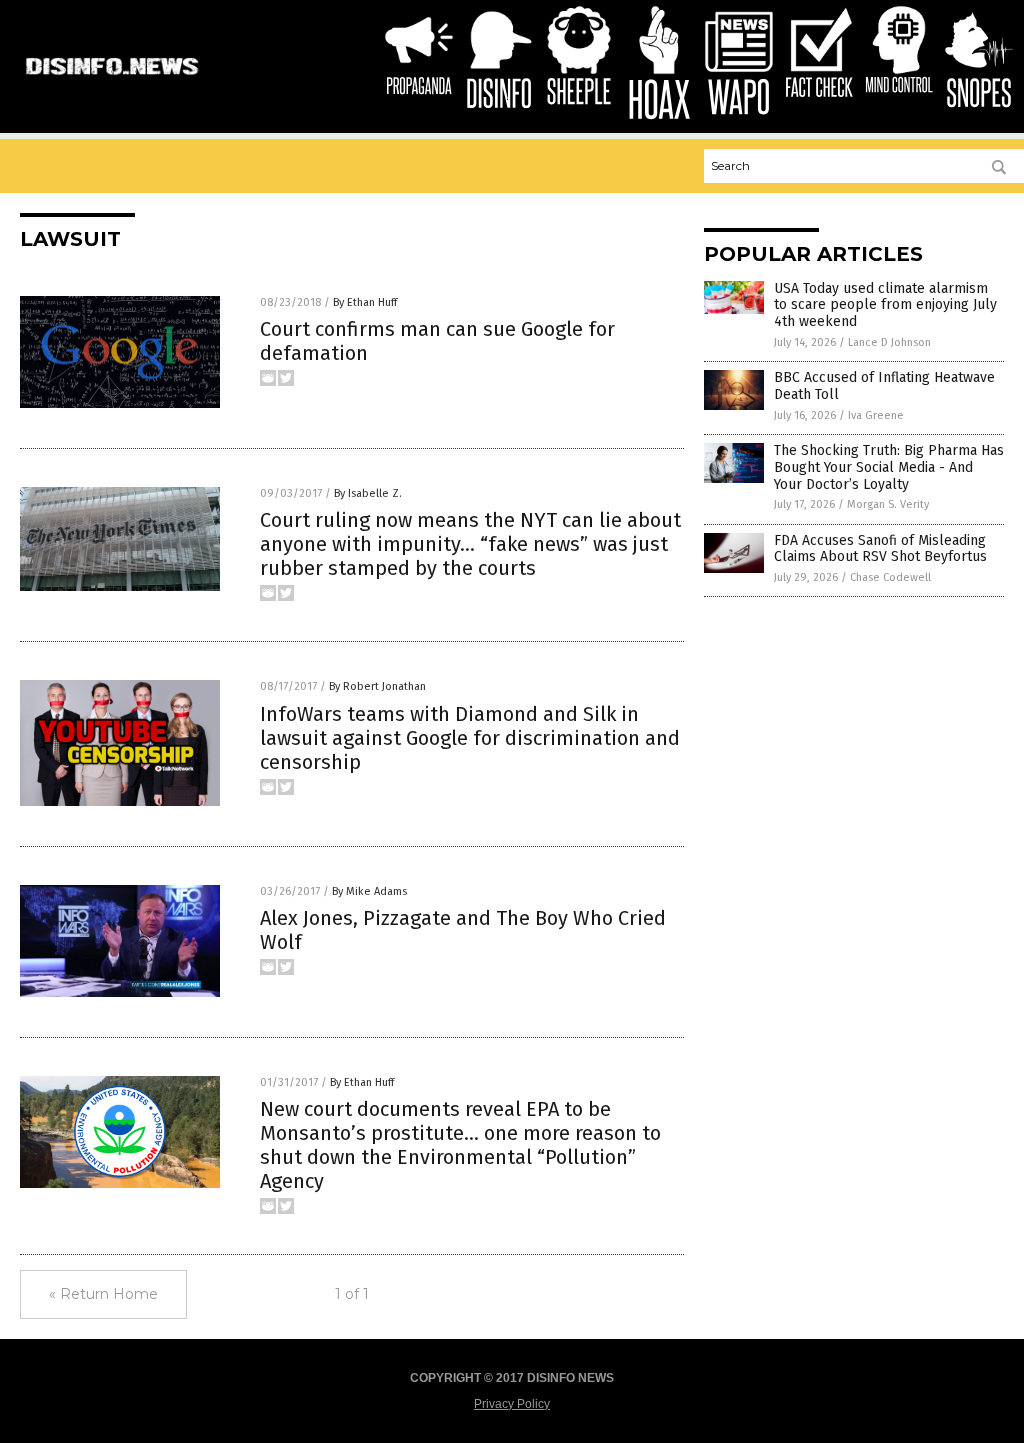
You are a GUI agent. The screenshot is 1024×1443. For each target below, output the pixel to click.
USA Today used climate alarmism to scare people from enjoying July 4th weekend (885, 305)
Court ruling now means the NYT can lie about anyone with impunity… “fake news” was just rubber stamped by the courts (470, 544)
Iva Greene (876, 415)
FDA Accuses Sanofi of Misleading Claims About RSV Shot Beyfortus (880, 549)
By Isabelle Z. (368, 493)
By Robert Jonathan (377, 686)
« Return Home (103, 1294)
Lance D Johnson (889, 342)
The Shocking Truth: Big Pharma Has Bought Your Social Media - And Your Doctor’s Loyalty (889, 467)
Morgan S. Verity (888, 504)
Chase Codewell (890, 577)
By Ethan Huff (365, 302)
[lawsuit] (112, 83)
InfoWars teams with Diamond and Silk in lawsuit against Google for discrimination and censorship (470, 738)
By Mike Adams (369, 891)
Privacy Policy (512, 1404)
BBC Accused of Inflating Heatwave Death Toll (884, 386)
